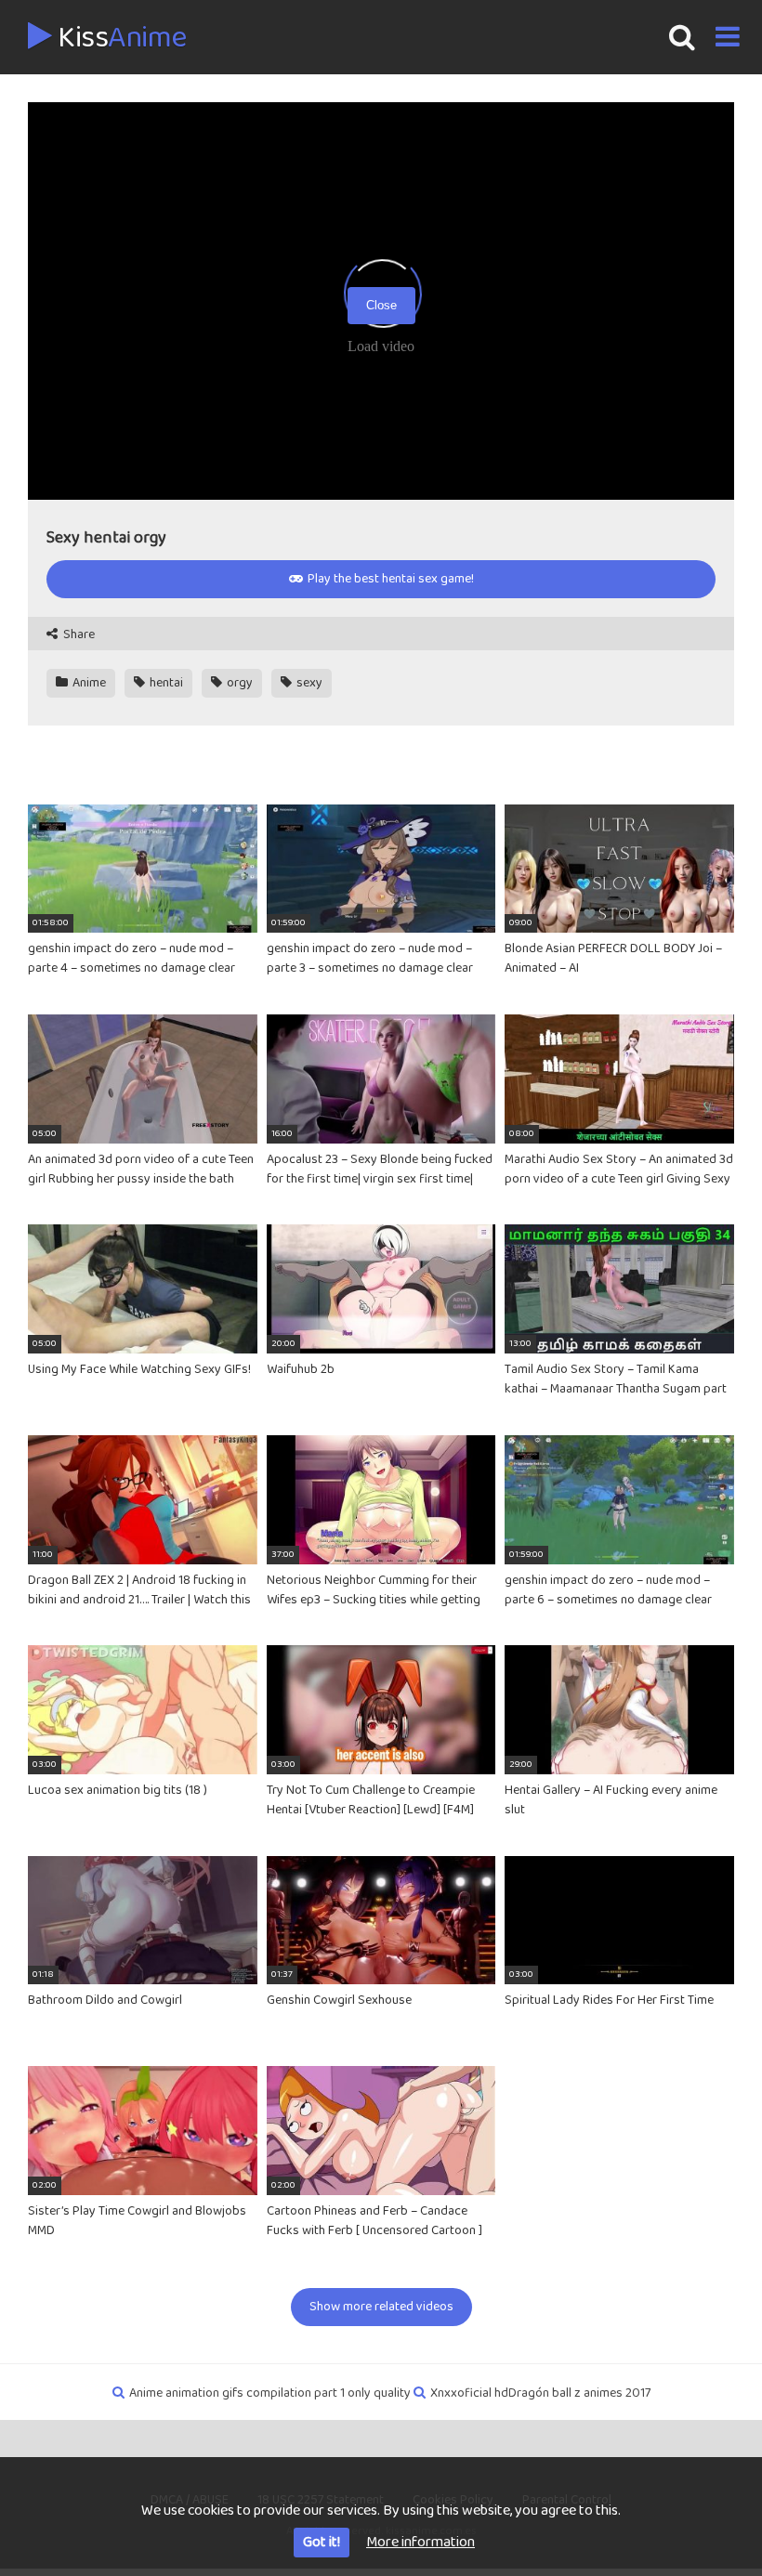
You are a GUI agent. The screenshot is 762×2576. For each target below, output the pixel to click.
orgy (238, 683)
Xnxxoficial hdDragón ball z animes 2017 (540, 2393)
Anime (88, 683)
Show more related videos (381, 2307)
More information (420, 2542)
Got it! (322, 2542)
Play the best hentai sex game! (389, 579)
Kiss (119, 38)
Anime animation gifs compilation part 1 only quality (270, 2393)
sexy (308, 683)
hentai (165, 683)
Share (78, 635)
